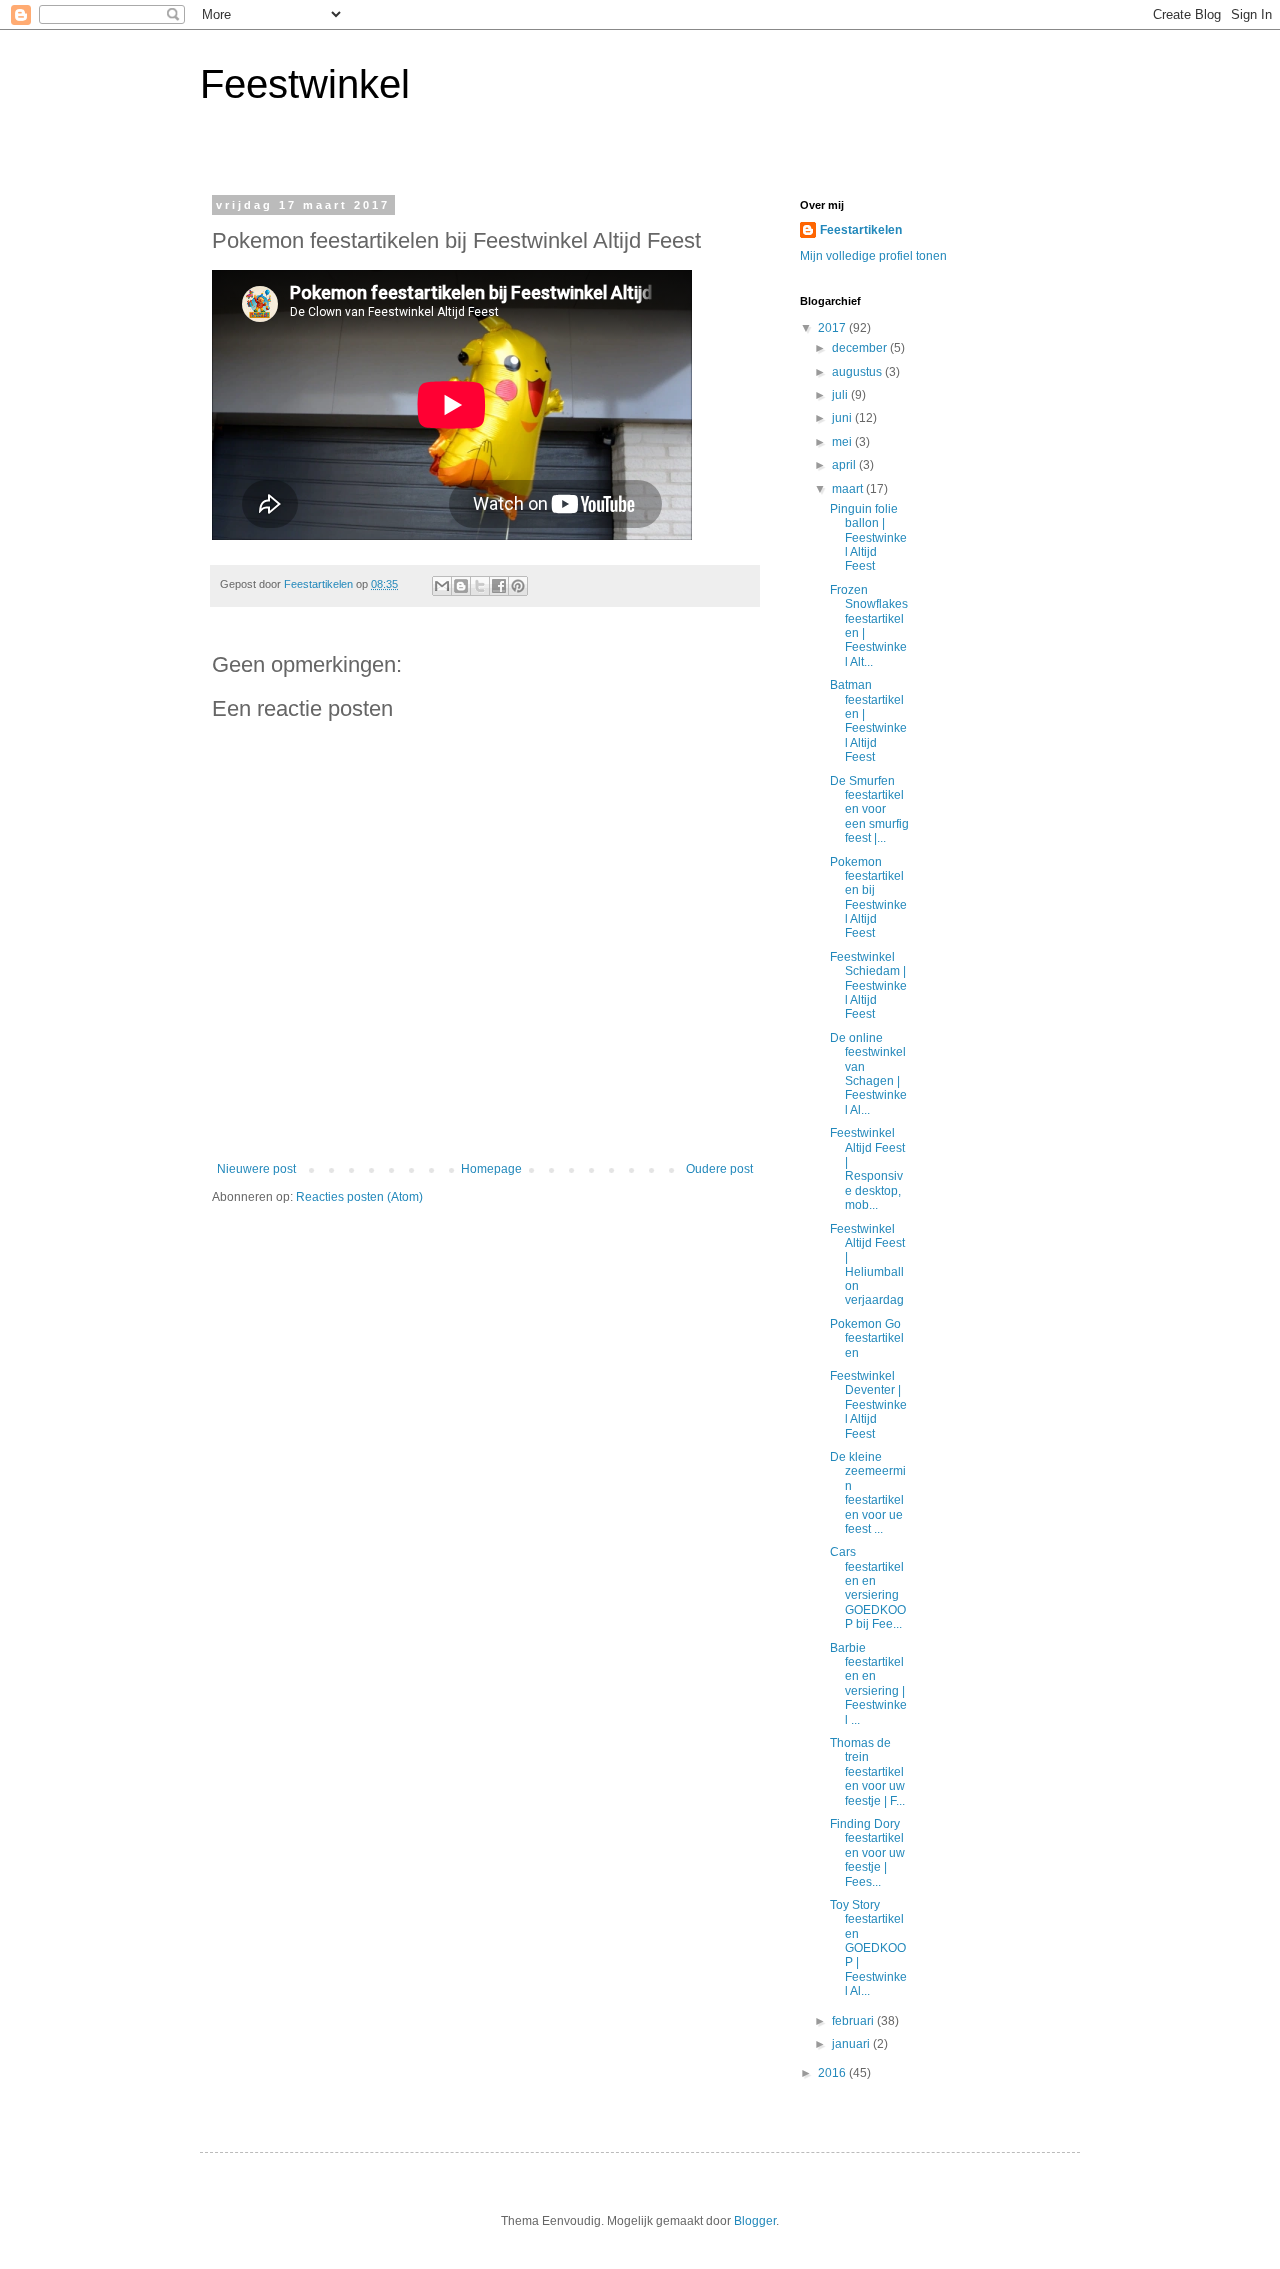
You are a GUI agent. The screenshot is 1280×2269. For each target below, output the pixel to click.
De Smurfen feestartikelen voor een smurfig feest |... (869, 810)
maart (849, 489)
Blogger (755, 2221)
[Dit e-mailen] (442, 586)
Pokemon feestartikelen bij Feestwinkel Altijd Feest (868, 898)
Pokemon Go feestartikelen (867, 1338)
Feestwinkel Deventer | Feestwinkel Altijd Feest (868, 1405)
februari (854, 2021)
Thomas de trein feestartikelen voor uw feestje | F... (867, 1772)
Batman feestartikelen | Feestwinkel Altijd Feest (868, 721)
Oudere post (719, 1169)
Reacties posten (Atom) (359, 1197)
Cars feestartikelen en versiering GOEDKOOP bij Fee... (868, 1588)
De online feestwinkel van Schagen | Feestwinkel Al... (868, 1074)
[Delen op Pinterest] (518, 586)
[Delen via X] (480, 586)
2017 (833, 328)
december (861, 348)
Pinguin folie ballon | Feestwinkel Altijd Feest (868, 538)
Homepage (491, 1169)
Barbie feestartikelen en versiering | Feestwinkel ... (868, 1684)
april (845, 465)
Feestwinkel (305, 84)
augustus (858, 372)
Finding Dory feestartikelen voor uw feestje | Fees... (867, 1853)
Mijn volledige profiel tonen (873, 256)
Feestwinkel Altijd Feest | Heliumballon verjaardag (867, 1265)
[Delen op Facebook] (499, 586)
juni (843, 418)
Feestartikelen (861, 230)
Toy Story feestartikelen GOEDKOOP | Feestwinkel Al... (868, 1948)
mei (843, 442)
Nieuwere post (256, 1169)
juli (841, 395)
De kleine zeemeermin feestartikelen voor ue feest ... (868, 1493)
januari (852, 2044)
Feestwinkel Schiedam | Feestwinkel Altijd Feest (868, 986)
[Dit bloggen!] (461, 586)
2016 (833, 2073)
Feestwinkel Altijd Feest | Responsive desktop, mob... (867, 1169)
